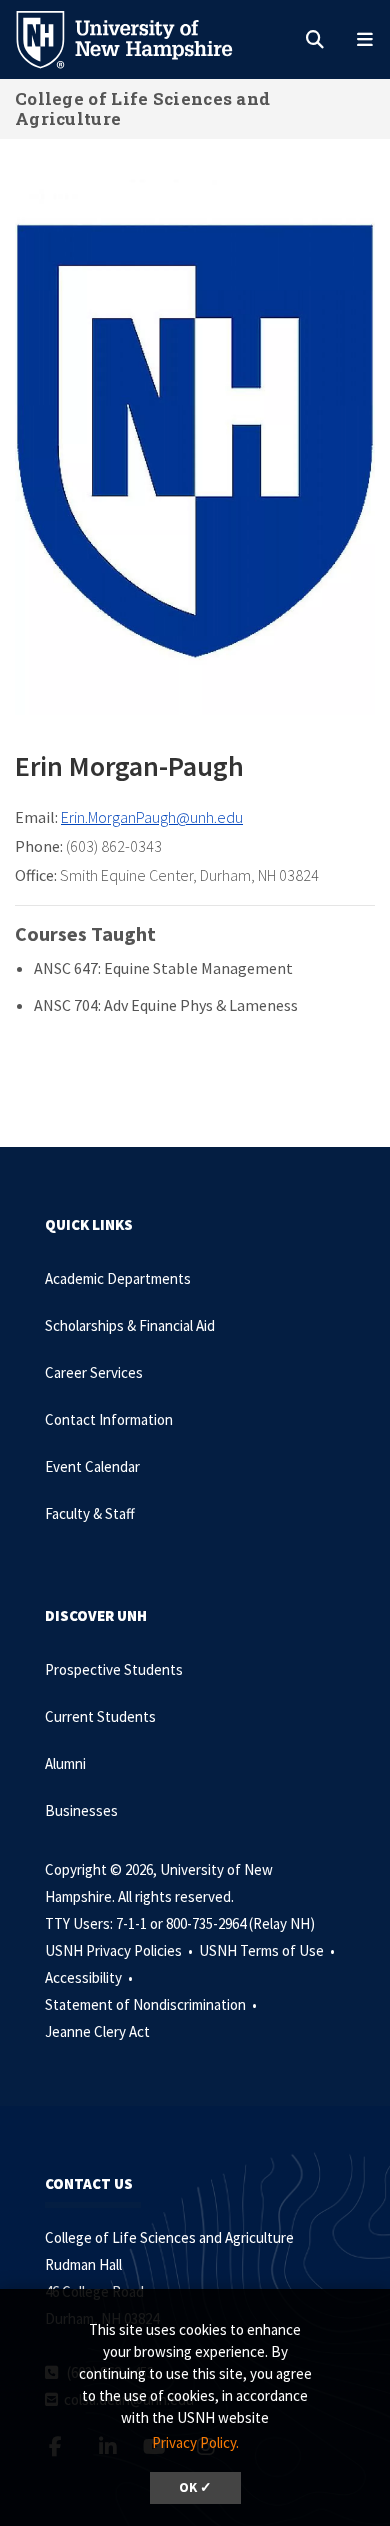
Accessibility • (90, 1977)
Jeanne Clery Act (97, 2031)
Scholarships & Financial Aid (130, 1325)
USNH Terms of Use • (268, 1950)
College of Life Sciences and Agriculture (142, 108)
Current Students (100, 1716)
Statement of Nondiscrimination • (152, 2004)
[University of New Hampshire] (140, 38)
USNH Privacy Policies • (120, 1950)
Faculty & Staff (90, 1513)
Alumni (65, 1763)
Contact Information (109, 1419)
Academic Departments (118, 1278)
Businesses (81, 1810)
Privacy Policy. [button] (195, 2442)
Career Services (94, 1372)
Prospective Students (114, 1669)
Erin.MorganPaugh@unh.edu (152, 817)
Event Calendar (92, 1466)
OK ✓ (195, 2487)
